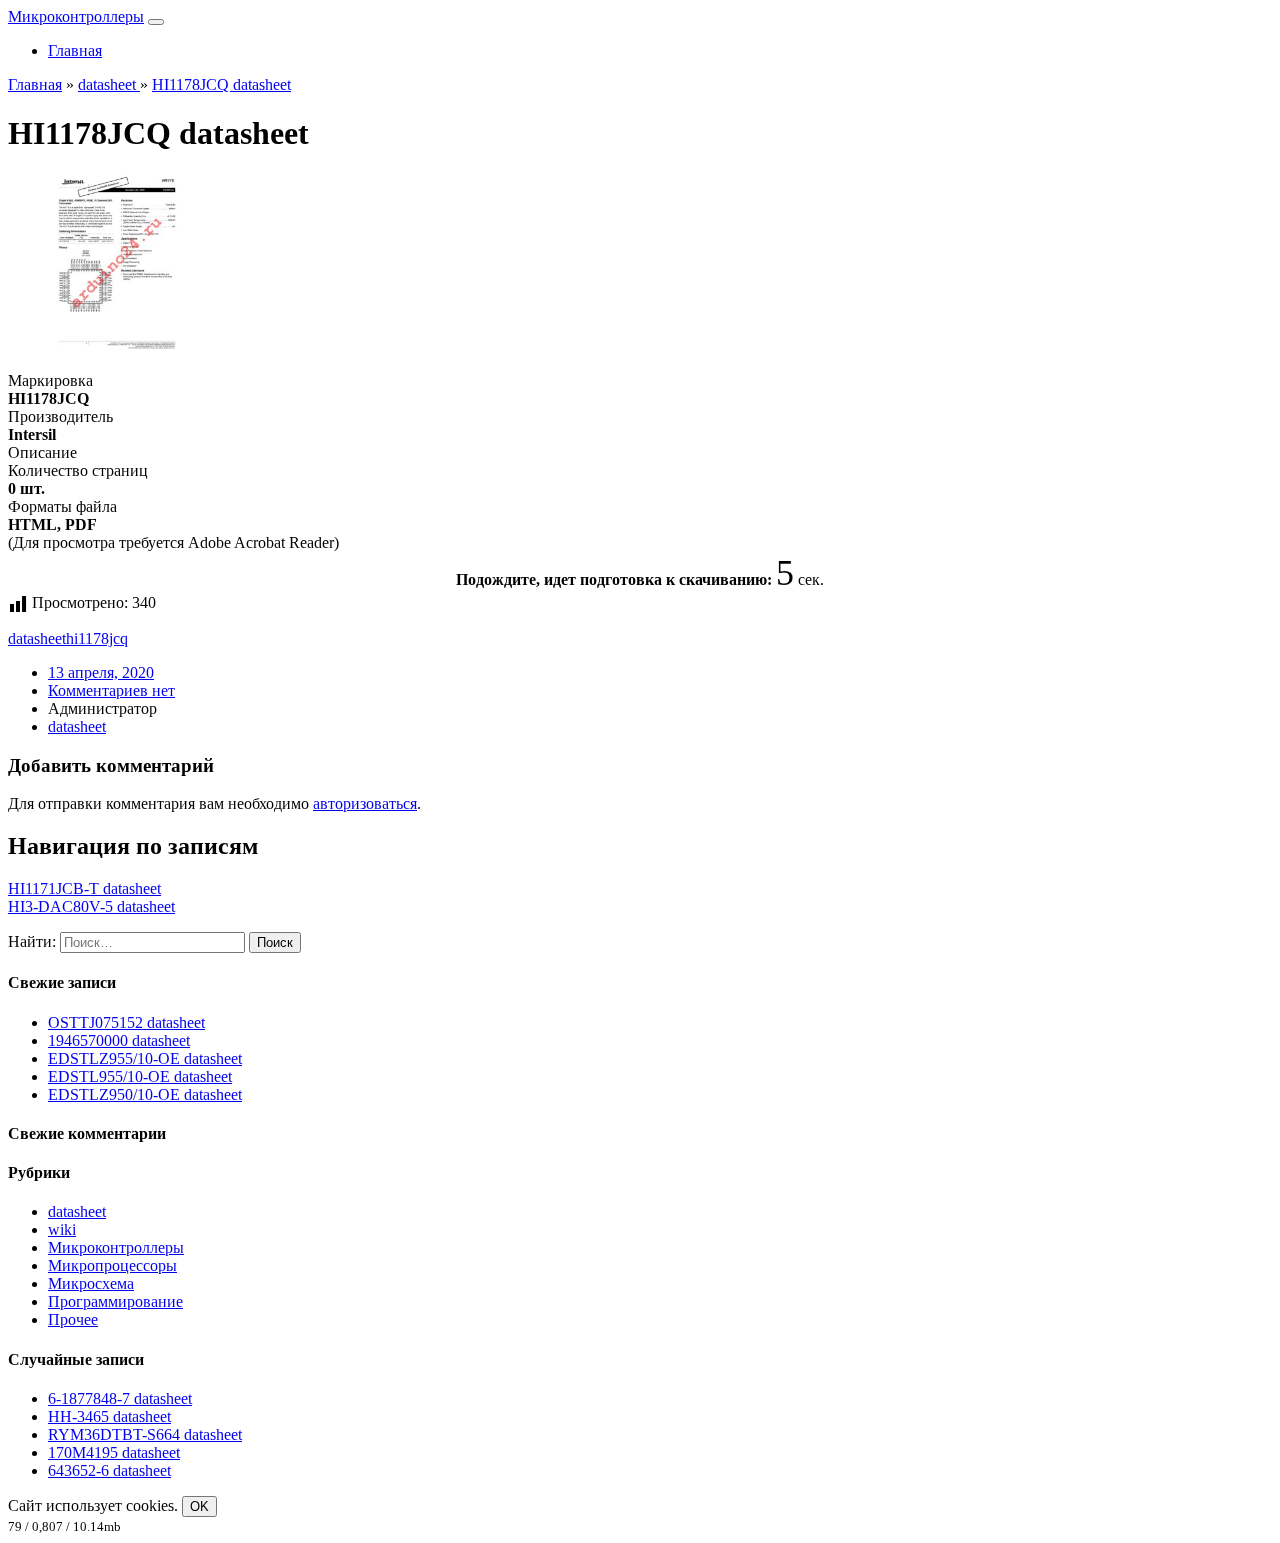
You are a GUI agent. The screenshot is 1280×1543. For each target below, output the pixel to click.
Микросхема (91, 1283)
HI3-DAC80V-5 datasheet (91, 906)
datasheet (37, 638)
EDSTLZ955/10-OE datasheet (145, 1058)
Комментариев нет (111, 690)
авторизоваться (365, 803)
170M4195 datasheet (114, 1452)
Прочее (73, 1319)
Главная (75, 50)
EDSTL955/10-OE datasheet (140, 1076)
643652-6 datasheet (109, 1470)
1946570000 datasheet (119, 1040)
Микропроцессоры (112, 1265)
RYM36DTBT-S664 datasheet (145, 1434)
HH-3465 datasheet (109, 1416)
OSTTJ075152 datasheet (126, 1022)
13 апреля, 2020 (101, 672)
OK (199, 1506)
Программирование (115, 1301)
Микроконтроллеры (76, 16)
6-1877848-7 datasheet (120, 1398)
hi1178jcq (97, 638)
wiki (62, 1229)
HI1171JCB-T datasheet (84, 888)
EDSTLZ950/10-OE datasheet (145, 1094)
